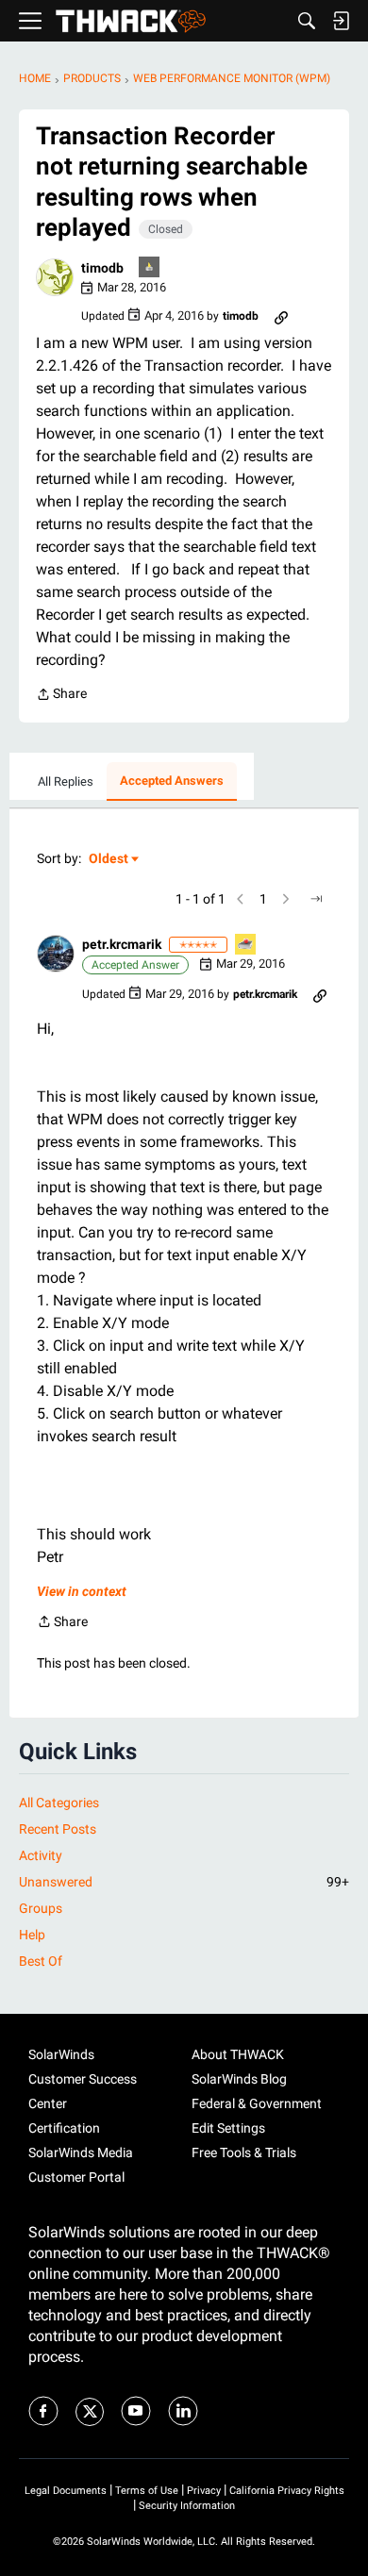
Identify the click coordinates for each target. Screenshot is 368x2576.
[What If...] (150, 268)
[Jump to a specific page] (316, 899)
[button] (55, 277)
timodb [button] (102, 268)
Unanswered (184, 1882)
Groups (41, 1908)
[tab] (66, 782)
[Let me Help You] (246, 946)
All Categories (59, 1803)
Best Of (41, 1961)
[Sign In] (341, 21)
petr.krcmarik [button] (122, 944)
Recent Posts (58, 1829)
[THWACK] (131, 21)
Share (61, 696)
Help (32, 1935)
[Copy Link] (281, 316)
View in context (82, 1591)
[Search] (307, 21)
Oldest (109, 860)
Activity (41, 1855)
